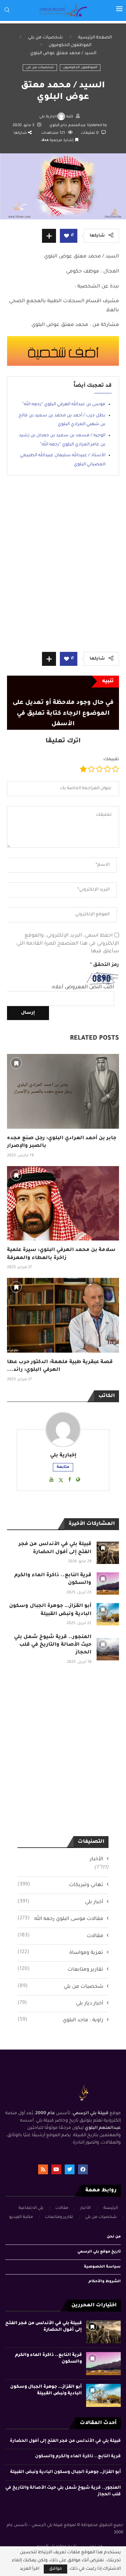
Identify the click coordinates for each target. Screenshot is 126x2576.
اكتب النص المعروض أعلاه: (82, 988)
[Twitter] (70, 2169)
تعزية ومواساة (60, 1953)
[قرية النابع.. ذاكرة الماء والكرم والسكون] (108, 1584)
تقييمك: (111, 759)
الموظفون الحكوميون (70, 45)
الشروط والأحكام (105, 2282)
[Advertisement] (63, 569)
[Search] (7, 10)
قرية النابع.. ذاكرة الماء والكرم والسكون (78, 2457)
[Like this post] (66, 236)
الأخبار (97, 1860)
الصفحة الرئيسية (95, 38)
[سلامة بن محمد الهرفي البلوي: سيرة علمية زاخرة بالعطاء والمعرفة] (63, 1203)
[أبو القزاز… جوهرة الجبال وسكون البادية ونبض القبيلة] (108, 1614)
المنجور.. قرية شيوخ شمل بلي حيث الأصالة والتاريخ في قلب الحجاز (53, 1645)
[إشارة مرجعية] (16, 1063)
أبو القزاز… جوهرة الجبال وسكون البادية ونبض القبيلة (65, 2472)
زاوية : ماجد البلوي (60, 2020)
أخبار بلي (60, 1902)
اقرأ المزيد (29, 2569)
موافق (55, 2569)
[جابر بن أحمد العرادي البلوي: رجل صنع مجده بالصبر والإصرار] (63, 1091)
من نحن (114, 2237)
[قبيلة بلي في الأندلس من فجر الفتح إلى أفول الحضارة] (108, 1553)
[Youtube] (56, 2169)
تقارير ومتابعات (60, 1970)
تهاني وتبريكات (60, 1885)
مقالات (60, 1936)
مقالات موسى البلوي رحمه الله (60, 1919)
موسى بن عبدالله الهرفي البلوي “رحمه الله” (64, 405)
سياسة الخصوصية (102, 2267)
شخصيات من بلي (45, 38)
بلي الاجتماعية (31, 2208)
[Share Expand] (49, 236)
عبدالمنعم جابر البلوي (68, 125)
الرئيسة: (110, 2208)
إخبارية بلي (48, 117)
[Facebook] (83, 2169)
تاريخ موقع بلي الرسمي (99, 2252)
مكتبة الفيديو (21, 2217)
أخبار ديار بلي (60, 2003)
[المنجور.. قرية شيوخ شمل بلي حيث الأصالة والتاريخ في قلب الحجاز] (108, 1649)
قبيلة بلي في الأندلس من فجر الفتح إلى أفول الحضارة (65, 2441)
